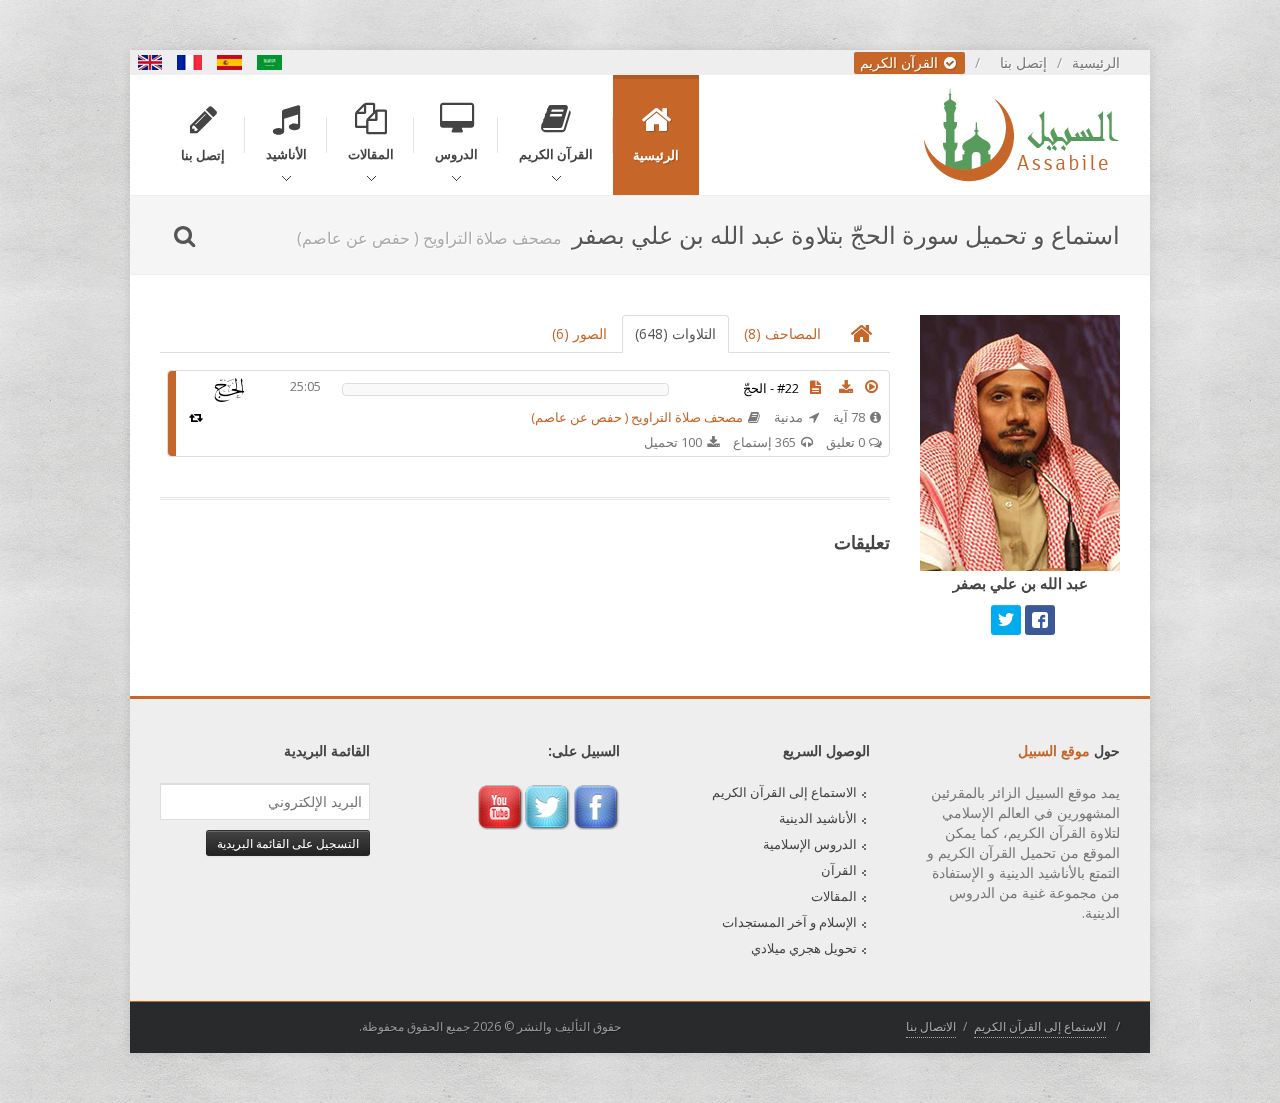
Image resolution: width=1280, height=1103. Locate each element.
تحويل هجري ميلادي (804, 948)
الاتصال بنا (931, 1026)
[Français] (190, 62)
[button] (872, 387)
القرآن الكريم (901, 62)
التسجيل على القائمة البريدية (288, 843)
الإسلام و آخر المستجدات (789, 922)
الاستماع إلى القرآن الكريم (784, 792)
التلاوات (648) (675, 333)
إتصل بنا (1023, 62)
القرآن (839, 870)
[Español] (230, 62)
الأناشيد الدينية (818, 818)
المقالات (834, 896)
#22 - (771, 388)
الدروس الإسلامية (810, 844)
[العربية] (270, 62)
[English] (150, 62)
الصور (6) (579, 333)
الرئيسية (1096, 62)
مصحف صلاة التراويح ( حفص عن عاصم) (637, 417)
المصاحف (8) (782, 333)
